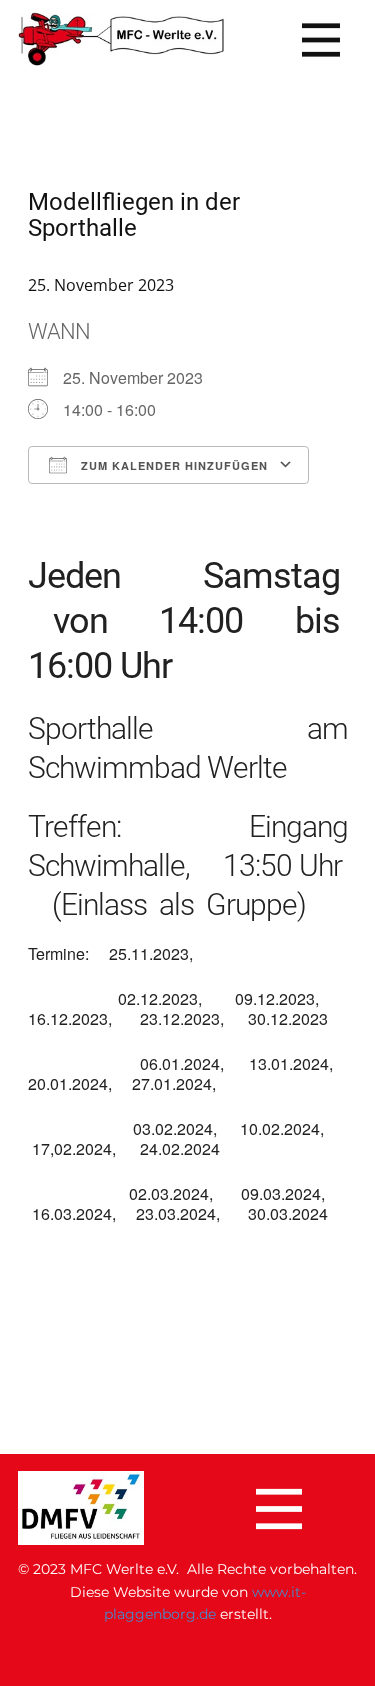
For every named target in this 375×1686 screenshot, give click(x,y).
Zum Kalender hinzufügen (172, 465)
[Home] (121, 39)
